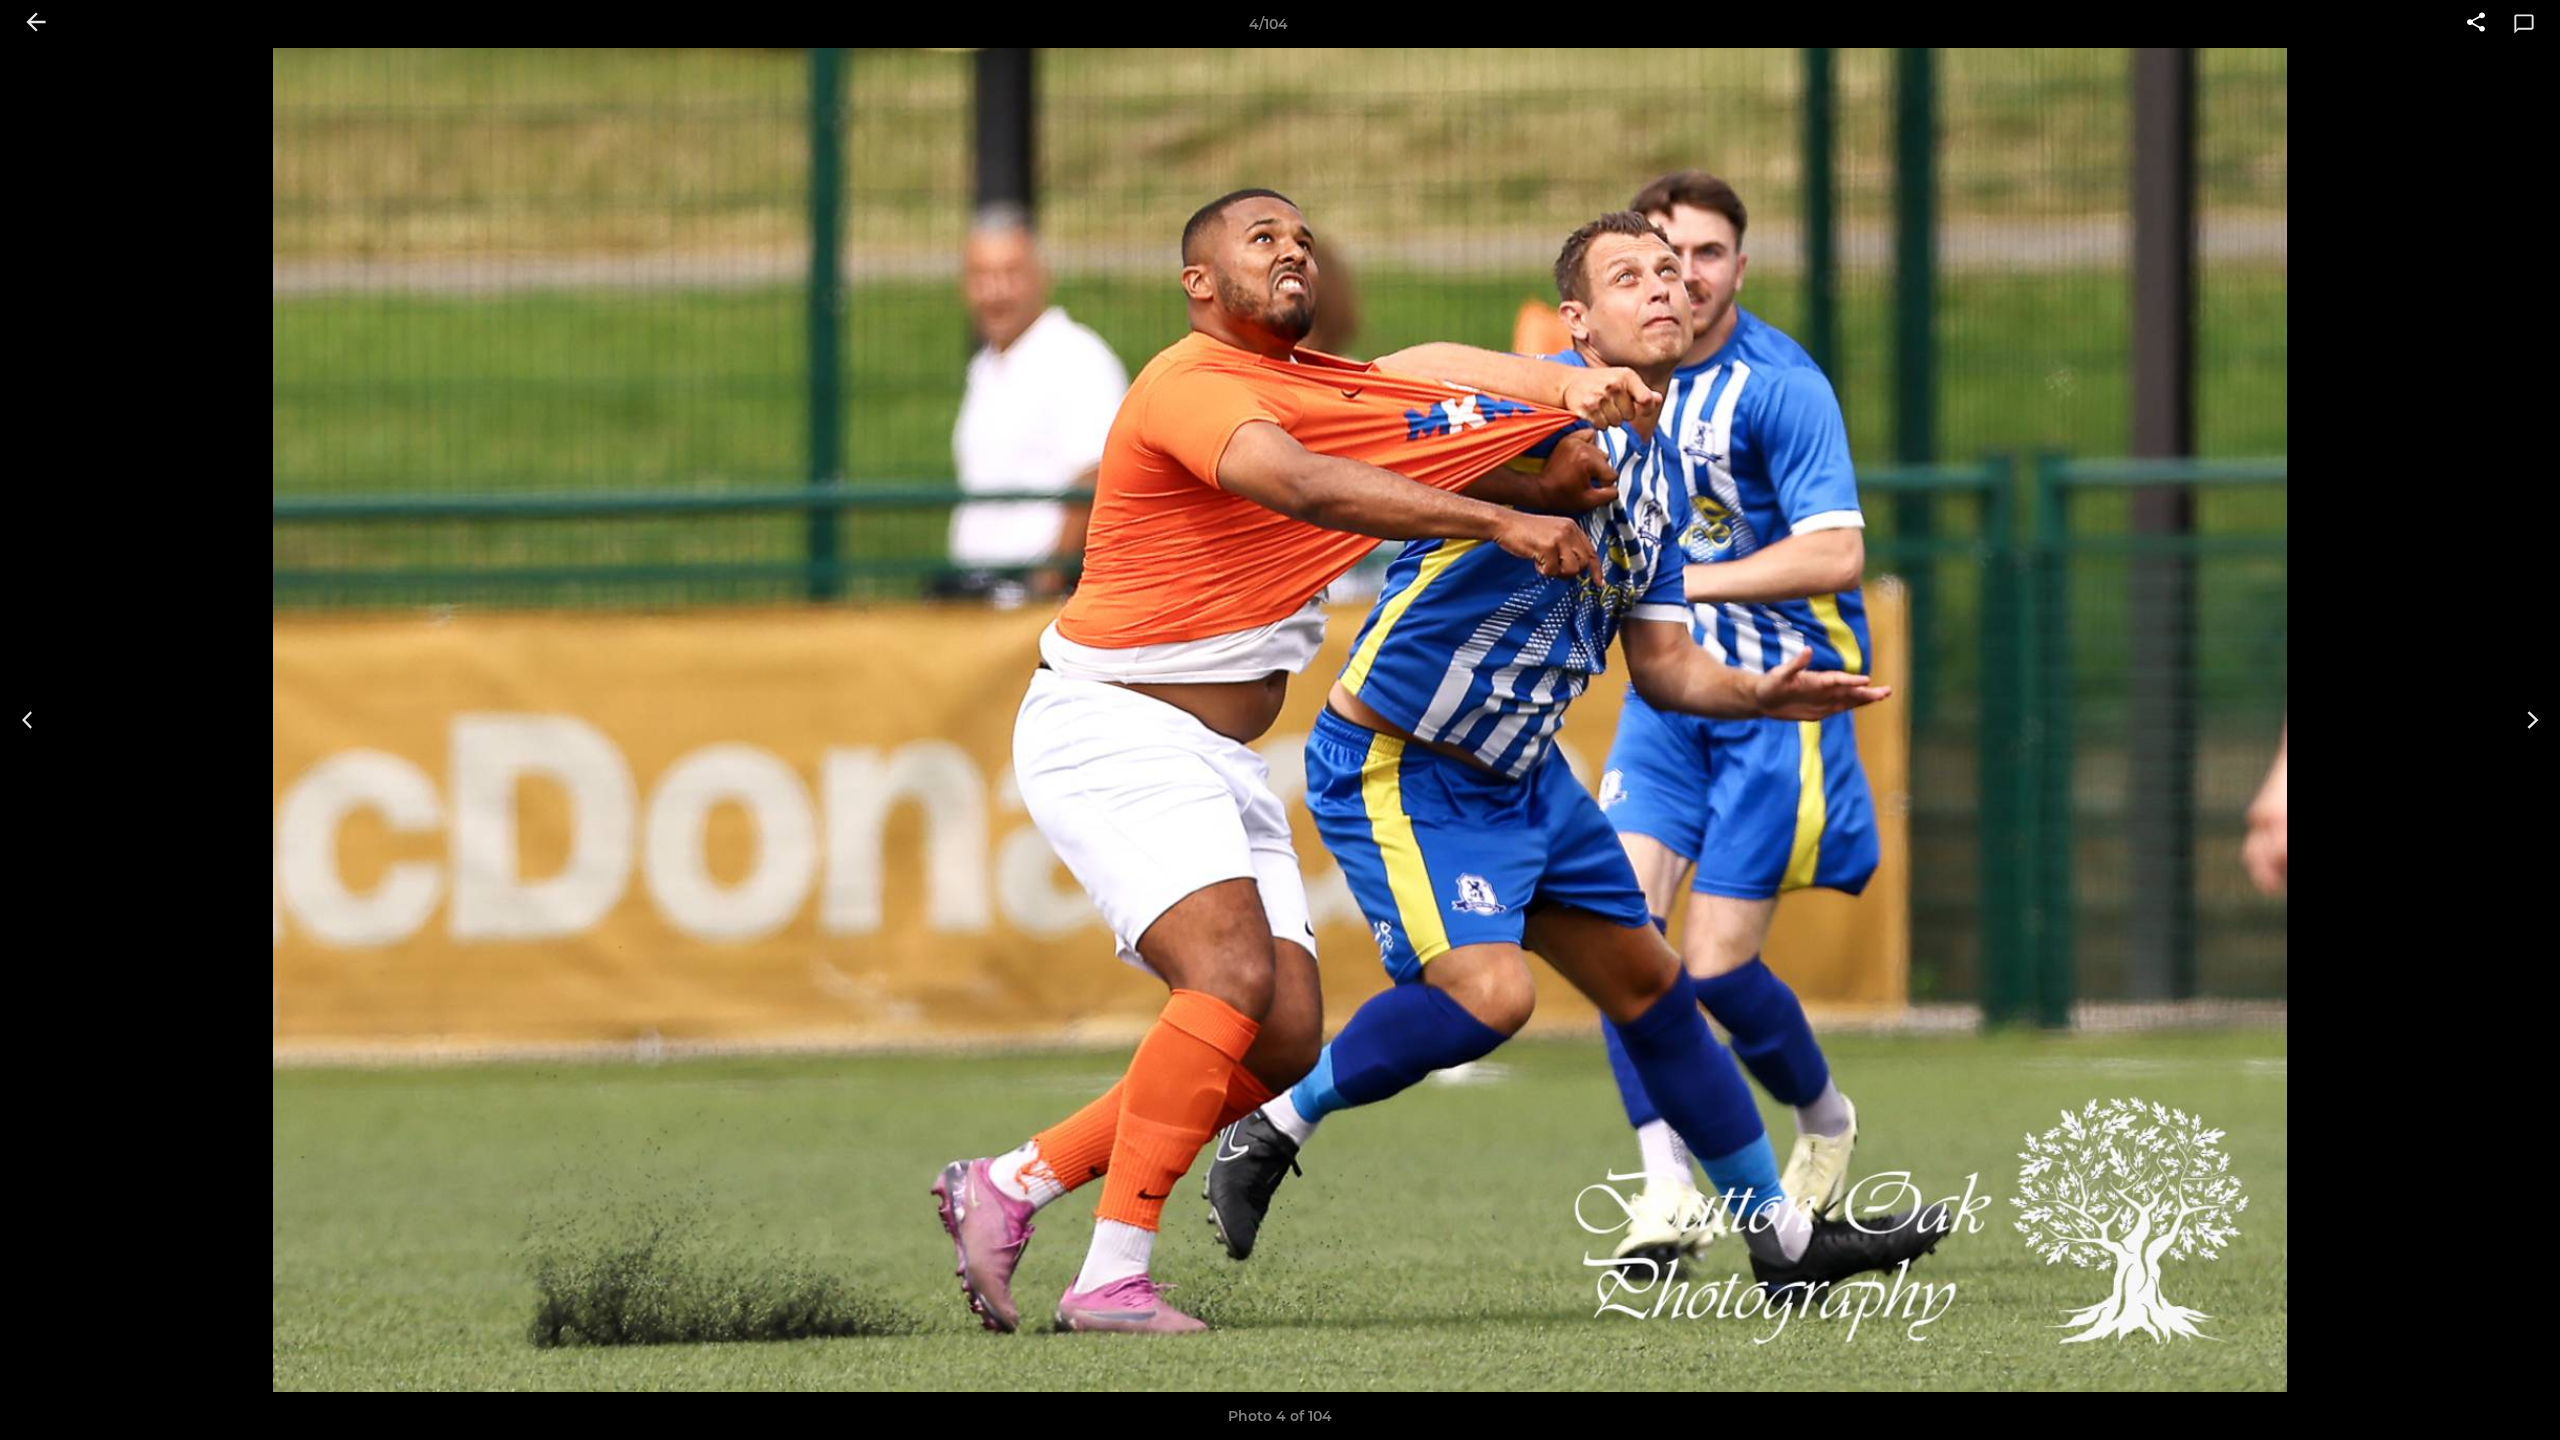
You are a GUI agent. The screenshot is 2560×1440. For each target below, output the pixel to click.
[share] (2476, 24)
